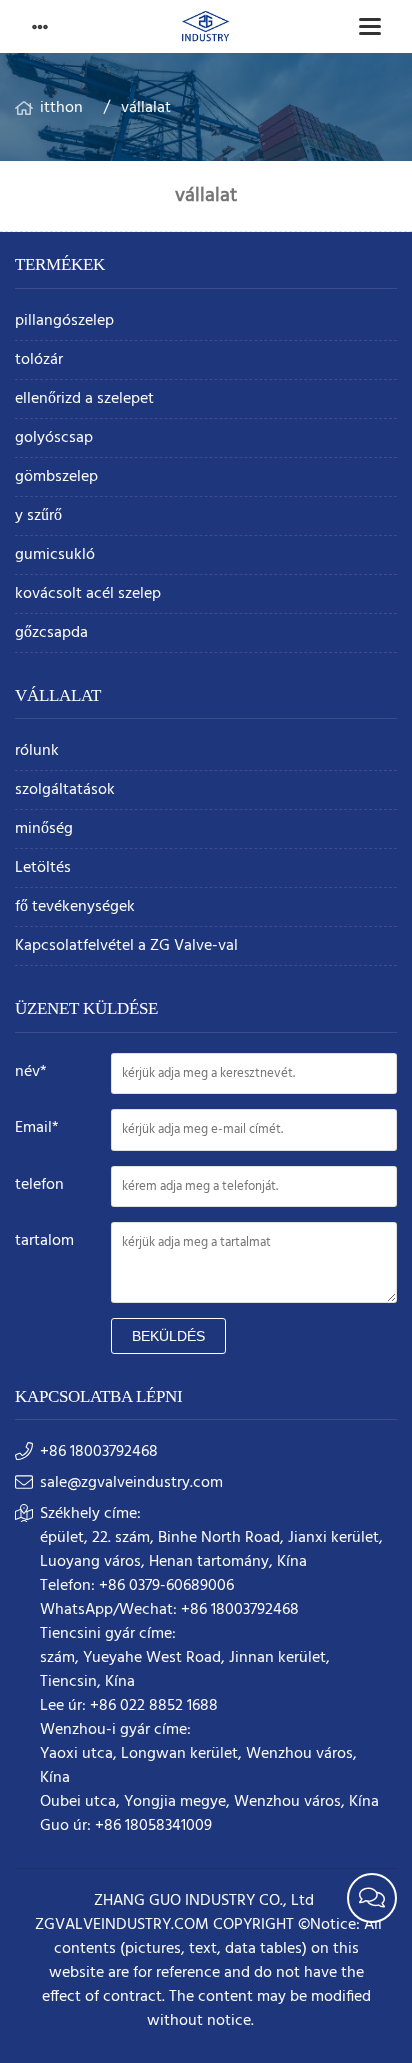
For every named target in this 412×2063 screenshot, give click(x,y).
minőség (44, 829)
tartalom (44, 1241)
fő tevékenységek (75, 907)
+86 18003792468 (99, 1452)
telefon (39, 1185)
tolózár (39, 360)
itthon (61, 108)
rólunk (37, 751)
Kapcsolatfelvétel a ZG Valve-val (126, 946)
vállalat (146, 108)
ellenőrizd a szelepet (84, 399)
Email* (37, 1128)
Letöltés (43, 868)
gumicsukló (55, 555)
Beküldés (168, 1336)
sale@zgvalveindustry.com (131, 1483)
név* (31, 1072)
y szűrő (38, 516)
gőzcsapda (51, 633)
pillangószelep (64, 321)
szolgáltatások (65, 790)
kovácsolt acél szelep (88, 594)
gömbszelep (56, 477)
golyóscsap (54, 438)
